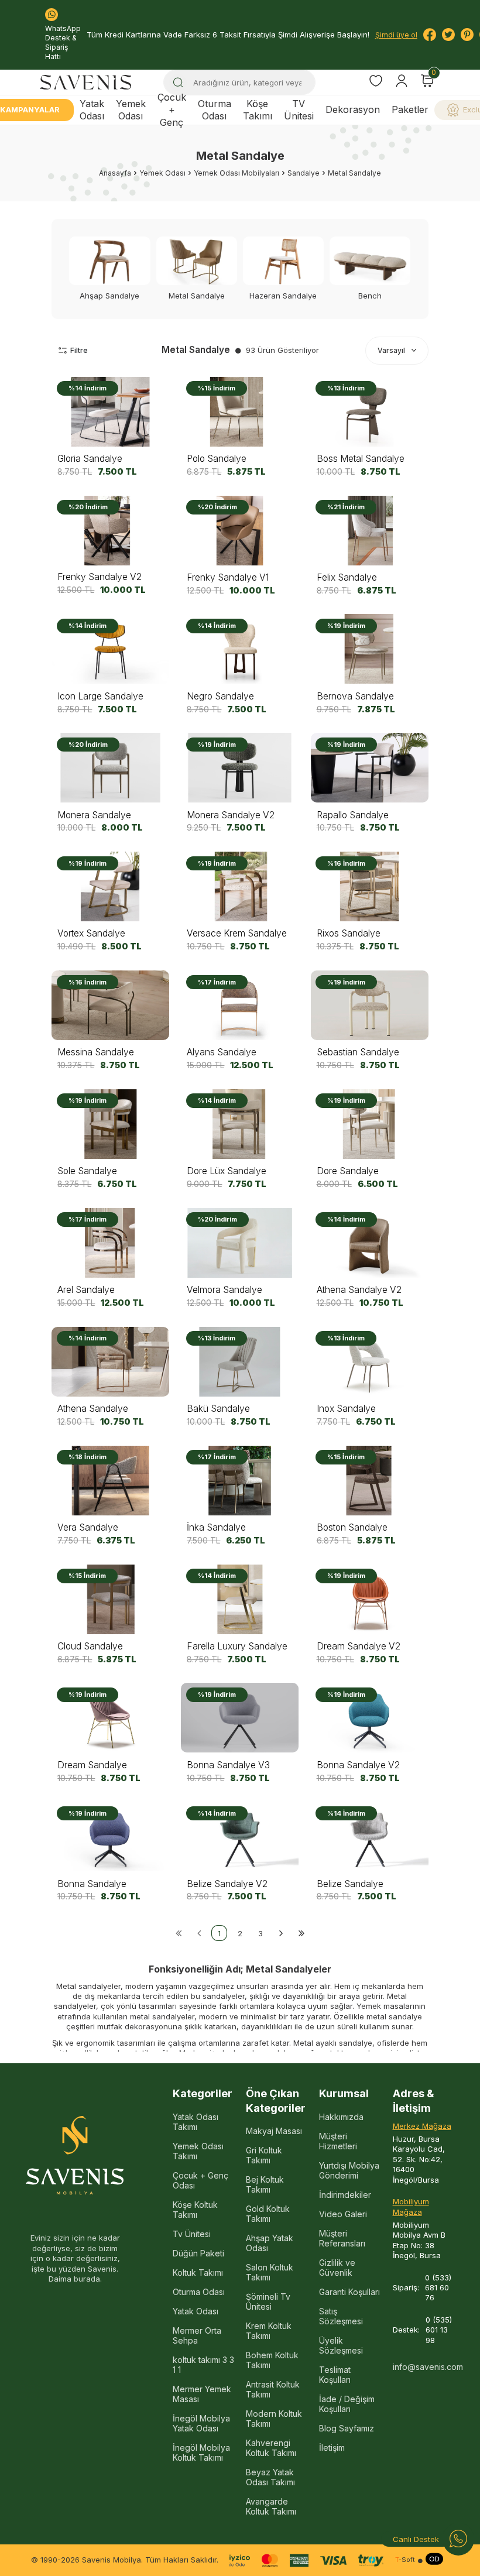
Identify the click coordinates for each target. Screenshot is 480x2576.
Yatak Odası (92, 110)
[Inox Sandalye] (370, 1362)
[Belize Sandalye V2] (240, 1837)
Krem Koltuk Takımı (269, 2331)
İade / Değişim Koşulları (347, 2404)
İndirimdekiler (345, 2195)
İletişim (332, 2448)
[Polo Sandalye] (240, 412)
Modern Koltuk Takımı (274, 2419)
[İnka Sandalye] (240, 1481)
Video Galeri (343, 2214)
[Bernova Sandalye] (370, 649)
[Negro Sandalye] (240, 649)
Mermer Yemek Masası (202, 2394)
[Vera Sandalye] (110, 1481)
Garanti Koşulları (349, 2292)
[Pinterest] (467, 35)
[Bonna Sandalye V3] (240, 1718)
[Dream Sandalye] (110, 1718)
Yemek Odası (131, 110)
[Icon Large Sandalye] (110, 649)
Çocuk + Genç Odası (200, 2180)
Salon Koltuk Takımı (270, 2272)
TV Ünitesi (299, 110)
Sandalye (304, 173)
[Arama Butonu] (178, 83)
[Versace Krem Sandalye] (240, 886)
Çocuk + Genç (172, 110)
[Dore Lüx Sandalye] (240, 1124)
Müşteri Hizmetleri (338, 2141)
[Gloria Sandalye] (110, 412)
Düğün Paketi (198, 2253)
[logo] (85, 82)
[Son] (301, 1933)
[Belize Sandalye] (370, 1837)
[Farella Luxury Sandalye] (240, 1599)
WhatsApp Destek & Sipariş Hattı (63, 42)
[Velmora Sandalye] (240, 1243)
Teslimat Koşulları (335, 2375)
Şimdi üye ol (396, 35)
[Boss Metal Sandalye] (370, 412)
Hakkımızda (341, 2117)
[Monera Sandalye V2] (240, 768)
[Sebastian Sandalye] (370, 1005)
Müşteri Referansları (342, 2238)
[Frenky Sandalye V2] (110, 531)
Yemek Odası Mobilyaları (236, 173)
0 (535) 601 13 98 (439, 2330)
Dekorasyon (353, 109)
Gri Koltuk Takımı (264, 2155)
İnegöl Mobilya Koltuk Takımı (201, 2452)
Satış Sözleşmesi (341, 2316)
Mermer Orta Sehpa (197, 2335)
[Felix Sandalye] (370, 531)
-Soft (405, 2560)
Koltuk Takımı (198, 2273)
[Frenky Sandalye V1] (240, 531)
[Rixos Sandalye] (370, 886)
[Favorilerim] (376, 82)
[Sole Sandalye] (110, 1124)
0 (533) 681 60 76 (438, 2288)
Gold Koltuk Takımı (268, 2214)
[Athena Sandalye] (110, 1362)
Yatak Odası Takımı (196, 2122)
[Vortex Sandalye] (110, 886)
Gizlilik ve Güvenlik (337, 2268)
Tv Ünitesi (192, 2234)
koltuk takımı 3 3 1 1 (203, 2365)
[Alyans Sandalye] (240, 1005)
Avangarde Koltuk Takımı (271, 2506)
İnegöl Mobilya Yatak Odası (201, 2423)
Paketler (410, 109)
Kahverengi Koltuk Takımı (271, 2448)
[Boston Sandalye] (370, 1481)
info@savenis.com (424, 2367)
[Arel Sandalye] (110, 1243)
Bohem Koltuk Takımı (272, 2360)
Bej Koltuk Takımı (265, 2184)
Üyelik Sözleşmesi (341, 2345)
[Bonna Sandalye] (110, 1837)
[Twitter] (448, 35)
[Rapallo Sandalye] (370, 768)
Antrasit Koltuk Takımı (273, 2389)
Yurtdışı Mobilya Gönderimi (349, 2170)
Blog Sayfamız (347, 2428)
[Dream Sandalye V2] (370, 1599)
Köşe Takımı (258, 110)
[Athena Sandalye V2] (370, 1243)
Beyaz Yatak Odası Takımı (270, 2477)
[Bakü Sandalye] (240, 1362)
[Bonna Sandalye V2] (370, 1718)
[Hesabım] (402, 81)
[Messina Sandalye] (110, 1005)
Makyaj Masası (274, 2131)
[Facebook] (430, 35)
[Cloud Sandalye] (110, 1599)
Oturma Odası (215, 110)
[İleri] (281, 1933)
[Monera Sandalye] (110, 768)
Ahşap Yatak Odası (270, 2243)
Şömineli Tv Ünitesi (268, 2301)
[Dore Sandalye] (370, 1124)
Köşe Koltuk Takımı (195, 2210)
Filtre (79, 350)
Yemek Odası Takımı (198, 2151)
